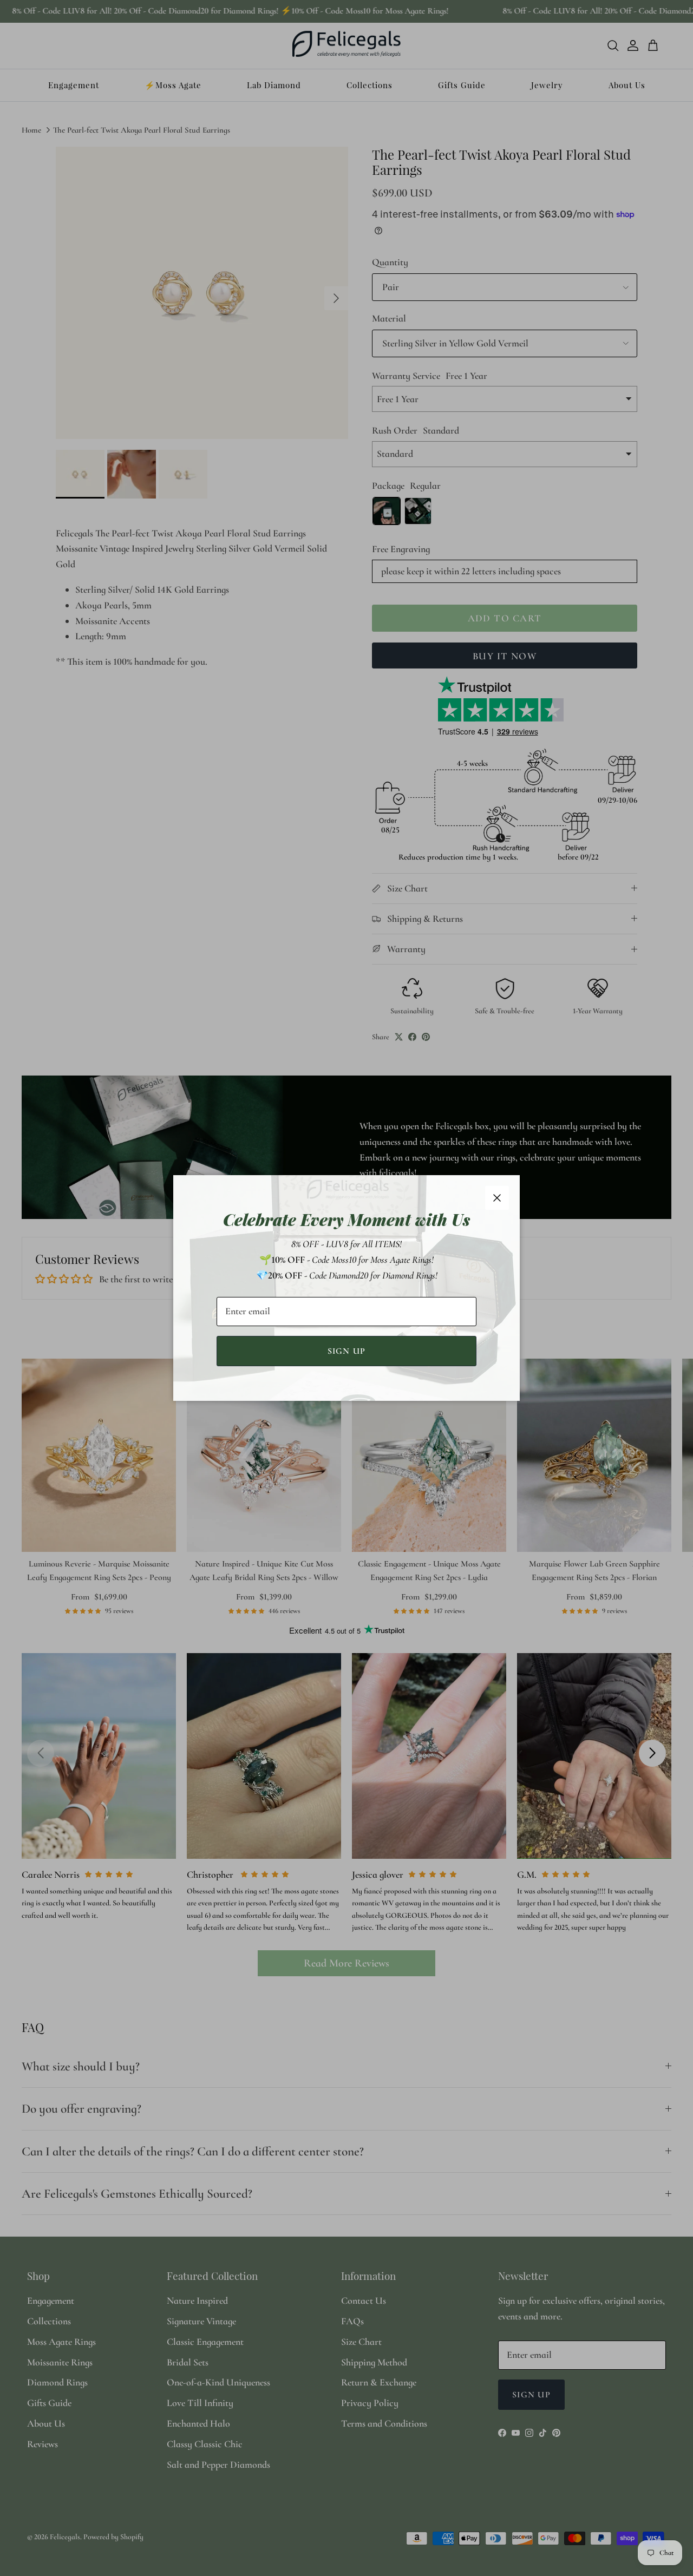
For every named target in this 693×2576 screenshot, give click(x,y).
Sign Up (347, 1351)
